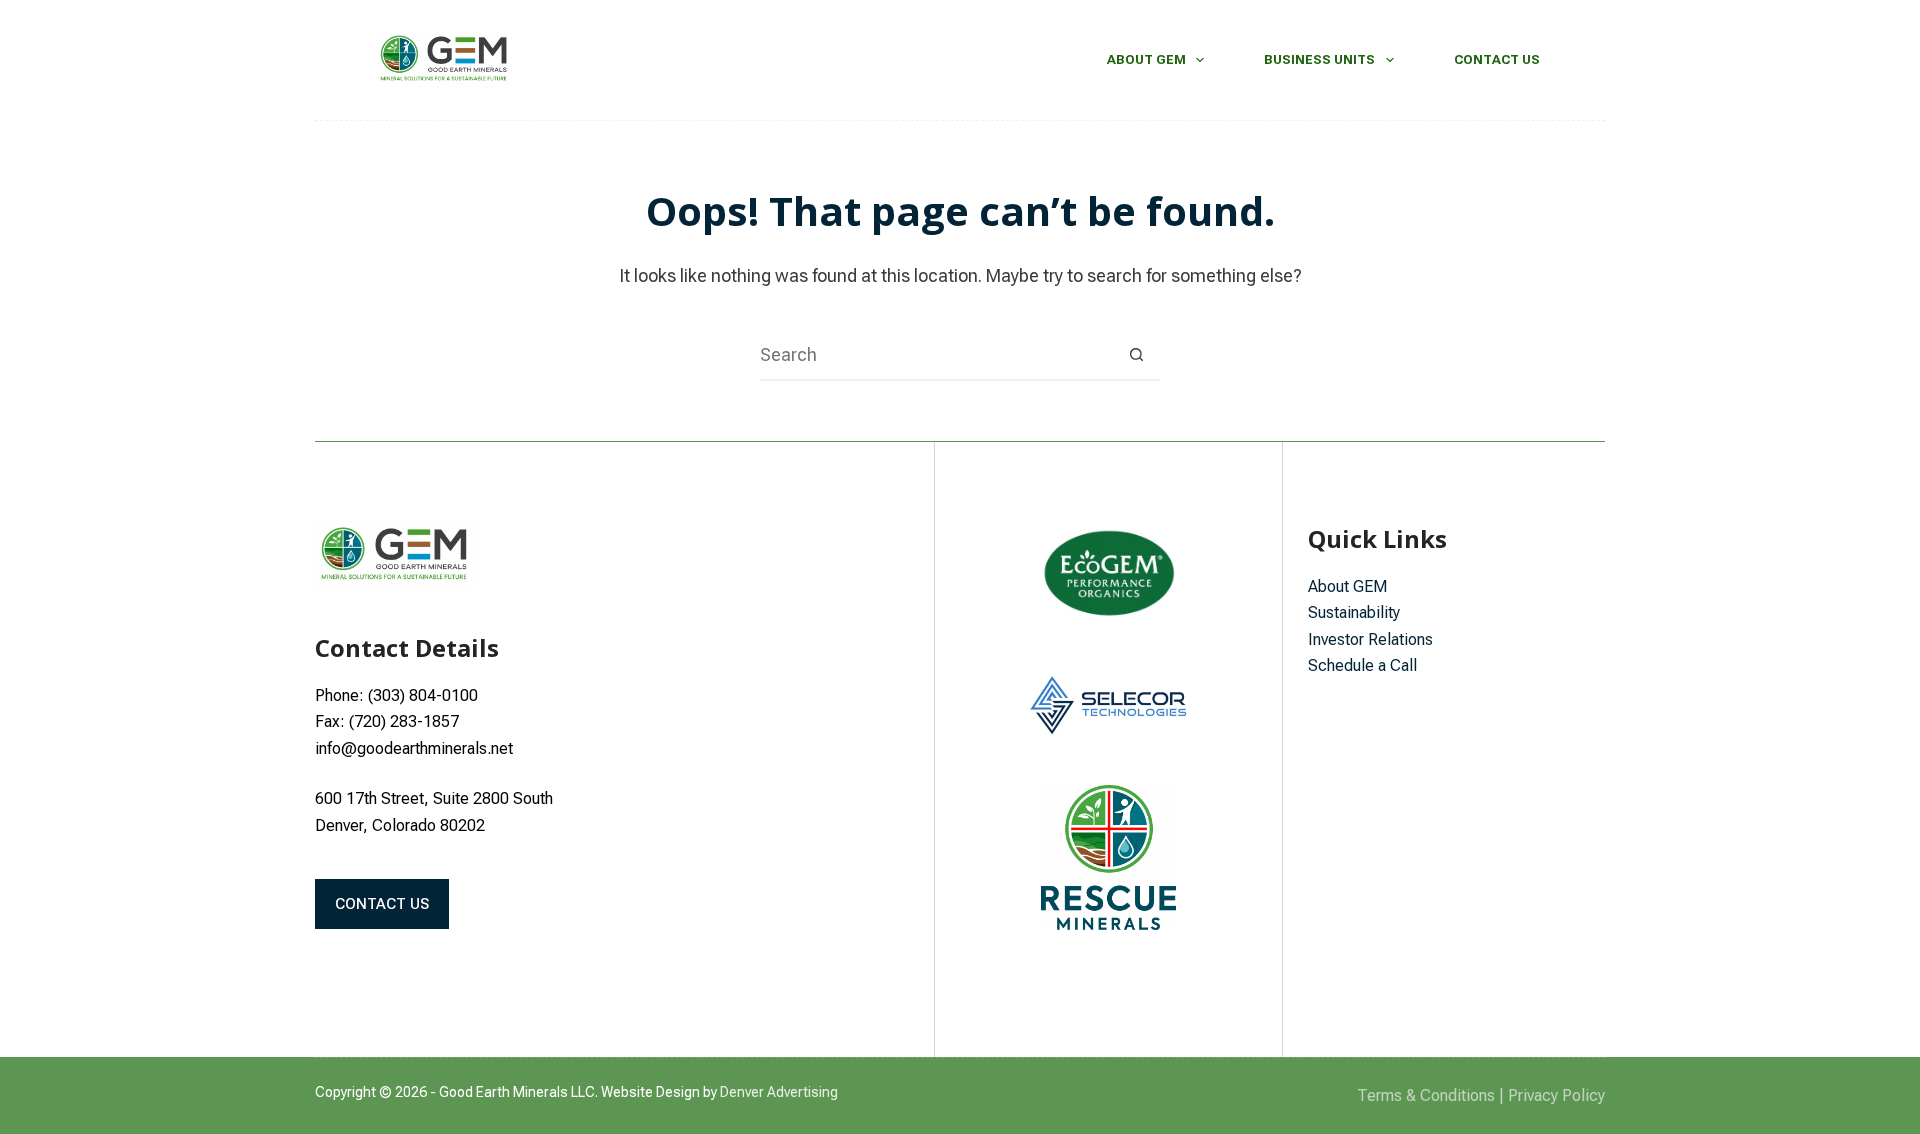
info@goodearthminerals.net (414, 748)
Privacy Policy (1556, 1095)
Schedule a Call (1362, 665)
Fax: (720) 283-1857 (387, 721)
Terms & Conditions (1426, 1095)
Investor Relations (1370, 639)
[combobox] (936, 355)
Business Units (1319, 59)
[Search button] (1136, 355)
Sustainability (1354, 612)
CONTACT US (382, 904)
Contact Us (1497, 59)
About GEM (1146, 59)
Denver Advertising (779, 1092)
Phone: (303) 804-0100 (396, 695)
